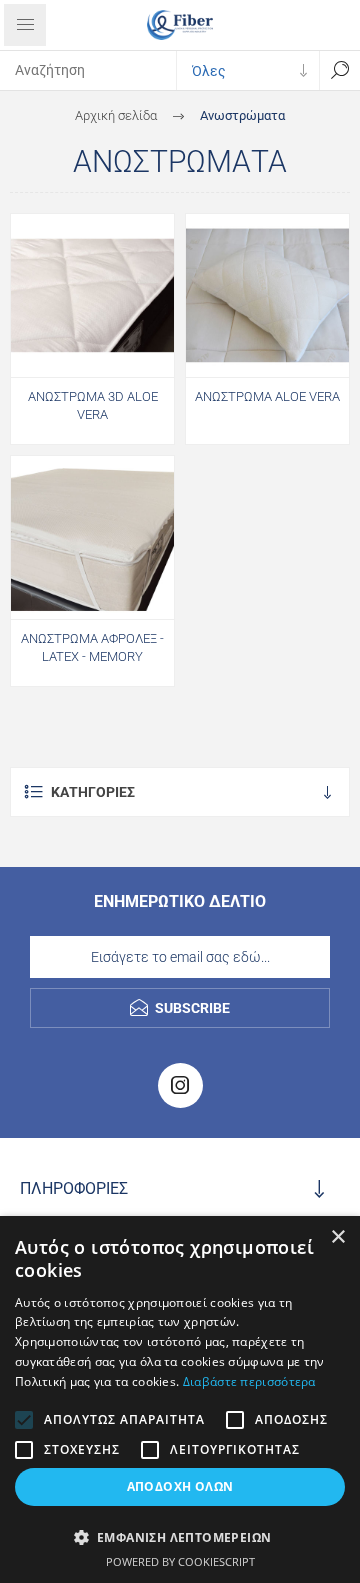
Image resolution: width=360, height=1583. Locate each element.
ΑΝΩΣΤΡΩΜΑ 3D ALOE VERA (93, 405)
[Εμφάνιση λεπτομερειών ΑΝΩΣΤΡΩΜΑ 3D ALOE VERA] (92, 295)
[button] (180, 1536)
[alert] (180, 1399)
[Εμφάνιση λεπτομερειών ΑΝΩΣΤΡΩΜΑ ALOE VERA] (267, 295)
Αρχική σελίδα (116, 115)
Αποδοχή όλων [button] (180, 1486)
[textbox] (88, 70)
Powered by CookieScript (180, 1561)
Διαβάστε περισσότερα (249, 1381)
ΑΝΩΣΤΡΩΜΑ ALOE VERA (267, 396)
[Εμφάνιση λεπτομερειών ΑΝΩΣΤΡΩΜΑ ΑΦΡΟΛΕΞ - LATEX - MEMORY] (92, 537)
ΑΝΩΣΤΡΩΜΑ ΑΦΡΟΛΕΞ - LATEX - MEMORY (92, 647)
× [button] (337, 1237)
